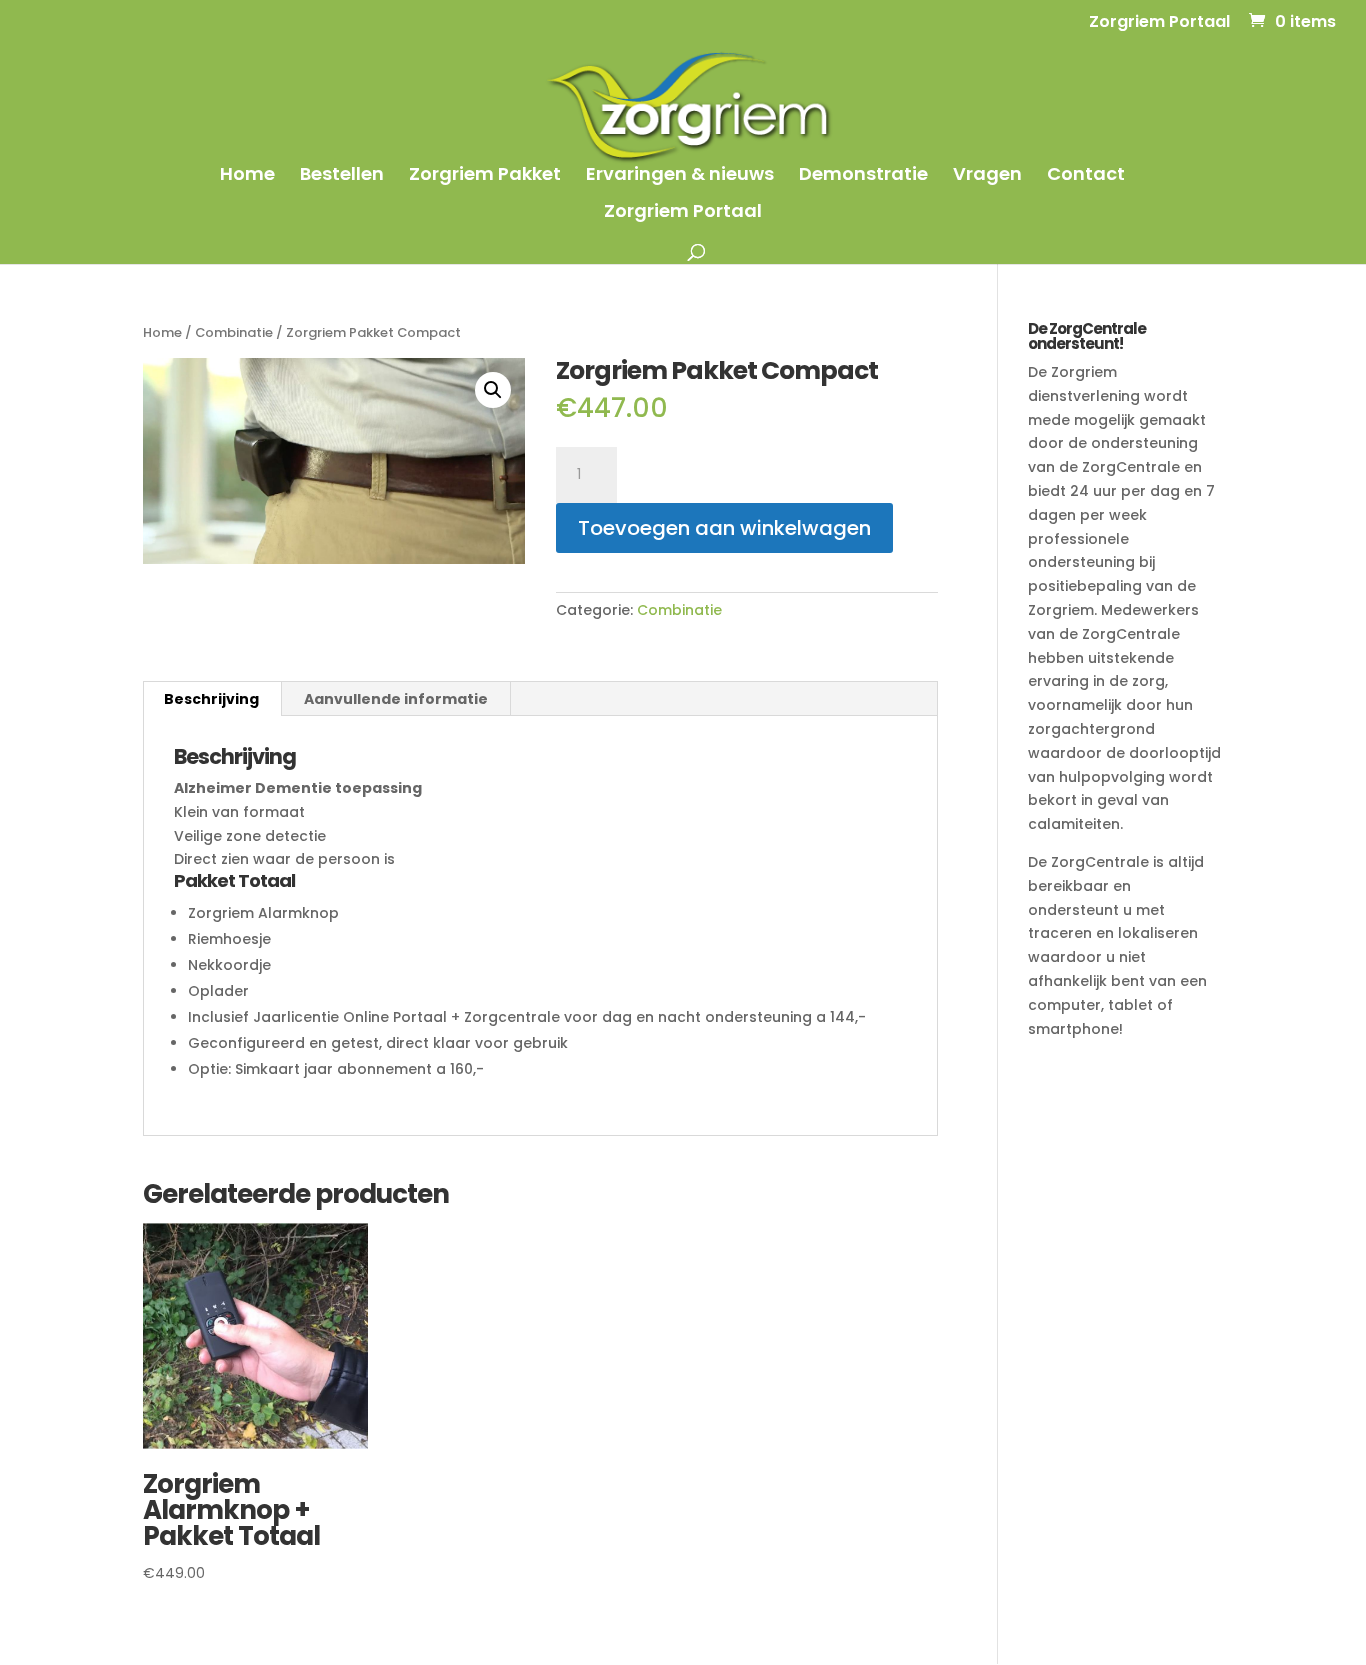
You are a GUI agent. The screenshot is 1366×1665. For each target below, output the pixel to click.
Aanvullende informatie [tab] (396, 699)
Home (247, 176)
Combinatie (234, 332)
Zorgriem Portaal (1159, 23)
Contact (1086, 176)
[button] (493, 390)
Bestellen (342, 176)
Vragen (987, 176)
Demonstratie (863, 176)
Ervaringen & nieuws (680, 176)
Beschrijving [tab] (211, 699)
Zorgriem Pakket (485, 176)
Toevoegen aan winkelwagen (724, 528)
